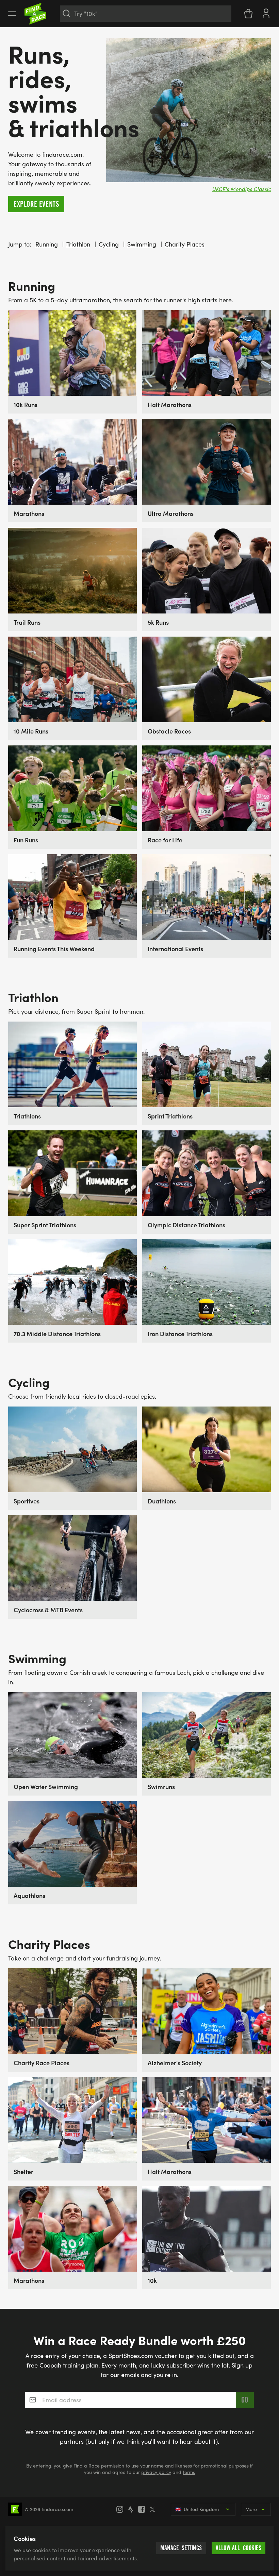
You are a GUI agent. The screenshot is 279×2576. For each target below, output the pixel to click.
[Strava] (133, 2509)
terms (189, 2472)
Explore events (36, 204)
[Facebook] (144, 2509)
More (251, 2509)
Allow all (239, 2548)
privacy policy (156, 2472)
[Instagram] (122, 2509)
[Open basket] (248, 14)
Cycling (109, 244)
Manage (181, 2548)
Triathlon (78, 244)
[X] (154, 2509)
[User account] (266, 13)
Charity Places (185, 244)
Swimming (142, 244)
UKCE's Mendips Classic (241, 189)
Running (47, 244)
